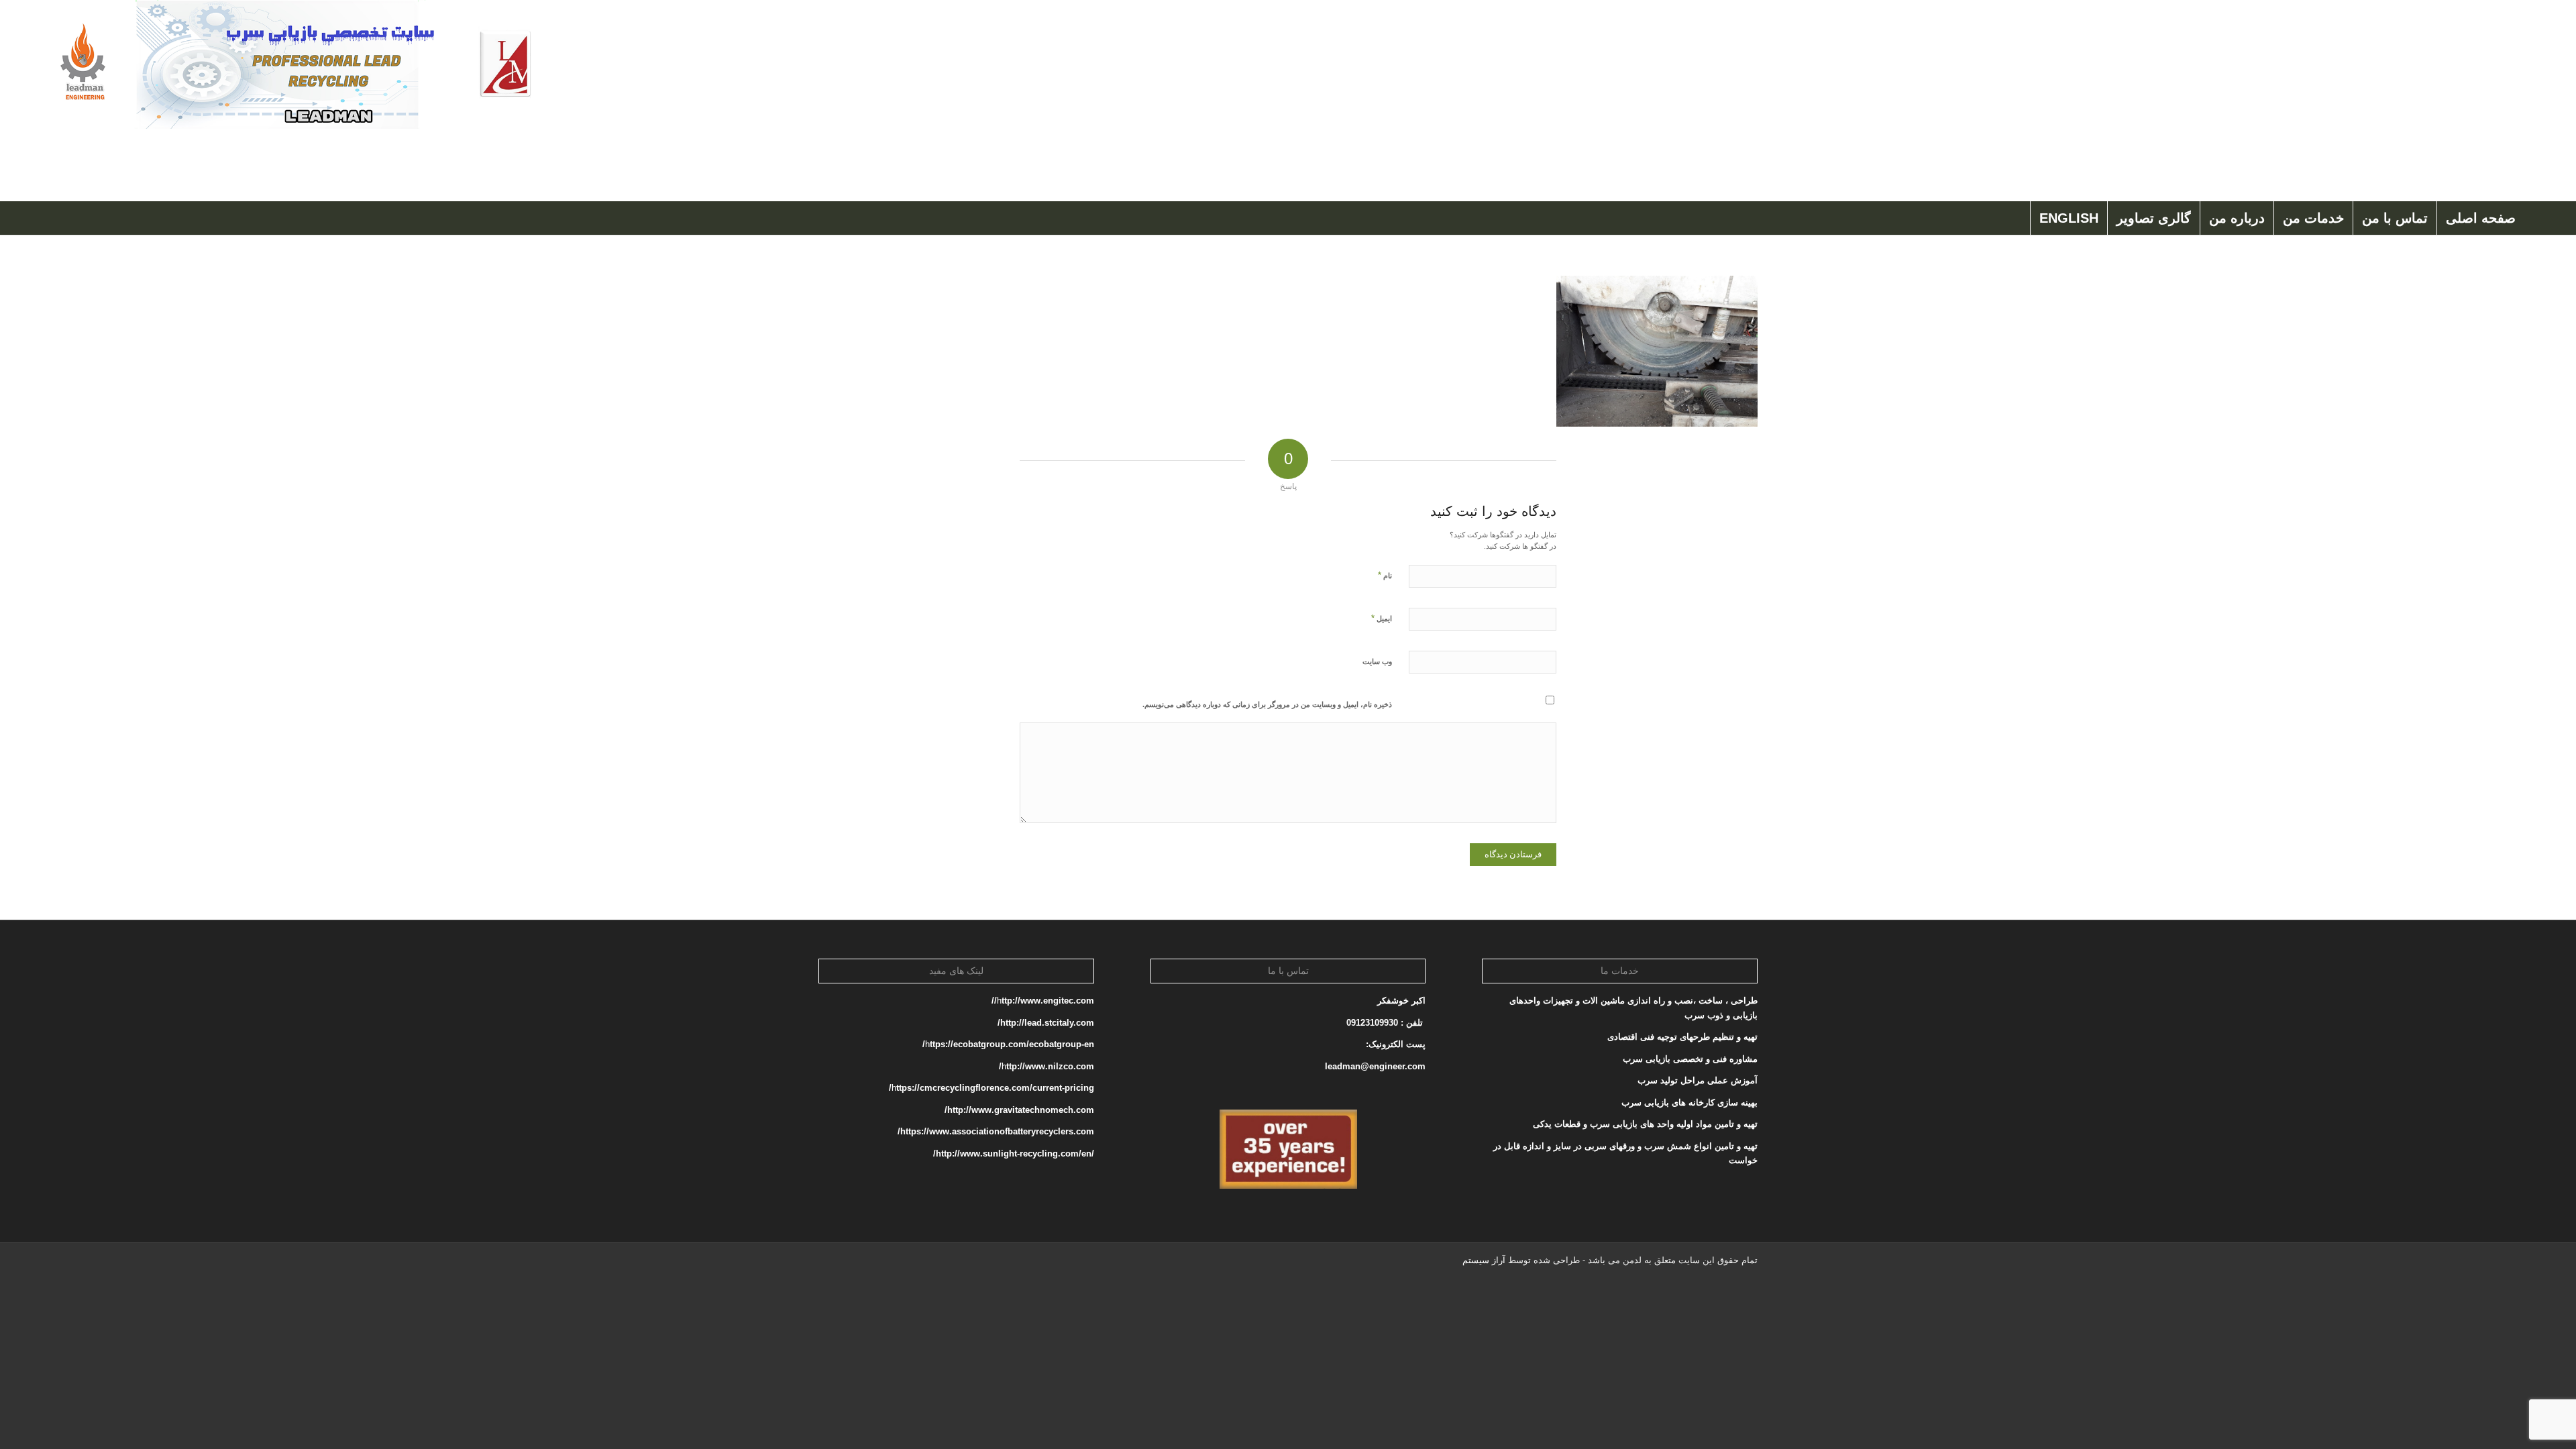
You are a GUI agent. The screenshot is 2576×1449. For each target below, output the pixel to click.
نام (1385, 575)
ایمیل (1382, 618)
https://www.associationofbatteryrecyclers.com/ (996, 1131)
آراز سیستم (1484, 1260)
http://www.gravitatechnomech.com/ (1019, 1110)
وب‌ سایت (1377, 661)
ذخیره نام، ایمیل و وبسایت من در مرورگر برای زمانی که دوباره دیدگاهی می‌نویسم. (1267, 704)
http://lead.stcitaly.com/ (1046, 1023)
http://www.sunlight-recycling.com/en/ (1012, 1153)
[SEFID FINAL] (293, 101)
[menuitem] (2480, 218)
